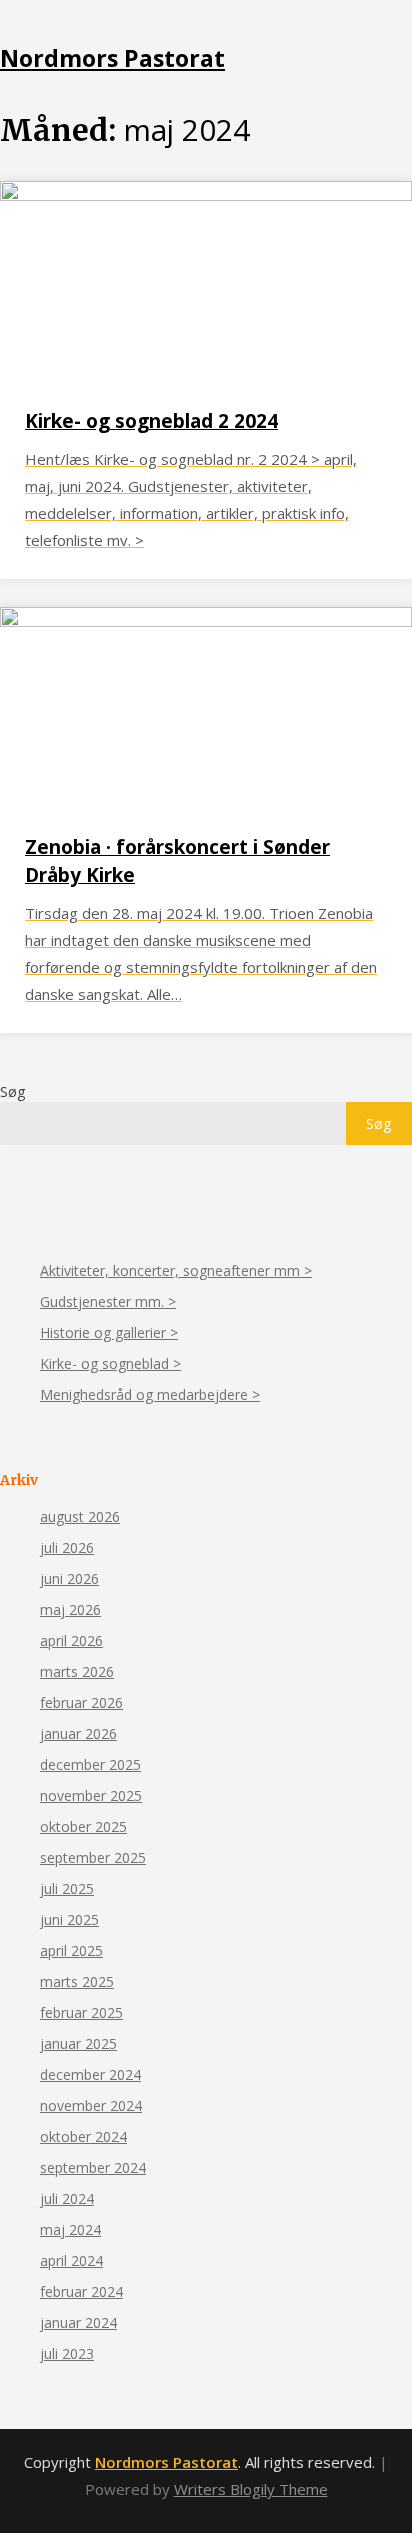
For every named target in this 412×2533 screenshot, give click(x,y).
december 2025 (90, 1764)
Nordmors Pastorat (112, 58)
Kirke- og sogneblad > (110, 1363)
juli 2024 (67, 2198)
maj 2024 (70, 2229)
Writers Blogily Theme (251, 2489)
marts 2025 (77, 1981)
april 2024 (71, 2260)
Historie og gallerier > (109, 1332)
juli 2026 (67, 1547)
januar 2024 (78, 2322)
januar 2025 (78, 2043)
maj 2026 (70, 1609)
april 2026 (71, 1640)
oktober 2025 (83, 1826)
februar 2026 (81, 1702)
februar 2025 (81, 2012)
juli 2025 (67, 1888)
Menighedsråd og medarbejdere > (150, 1394)
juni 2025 (69, 1919)
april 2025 (71, 1950)
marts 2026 (77, 1671)
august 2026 (80, 1516)
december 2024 (90, 2074)
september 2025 (93, 1857)
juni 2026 (69, 1578)
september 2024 (93, 2167)
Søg (12, 1091)
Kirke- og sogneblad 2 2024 (151, 421)
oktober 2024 (83, 2136)
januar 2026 (78, 1733)
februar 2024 (81, 2291)
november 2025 (91, 1795)
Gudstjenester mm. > (108, 1301)
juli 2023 (67, 2353)
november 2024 (91, 2105)
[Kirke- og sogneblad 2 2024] (206, 195)
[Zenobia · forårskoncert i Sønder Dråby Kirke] (206, 621)
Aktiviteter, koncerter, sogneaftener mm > (176, 1270)
